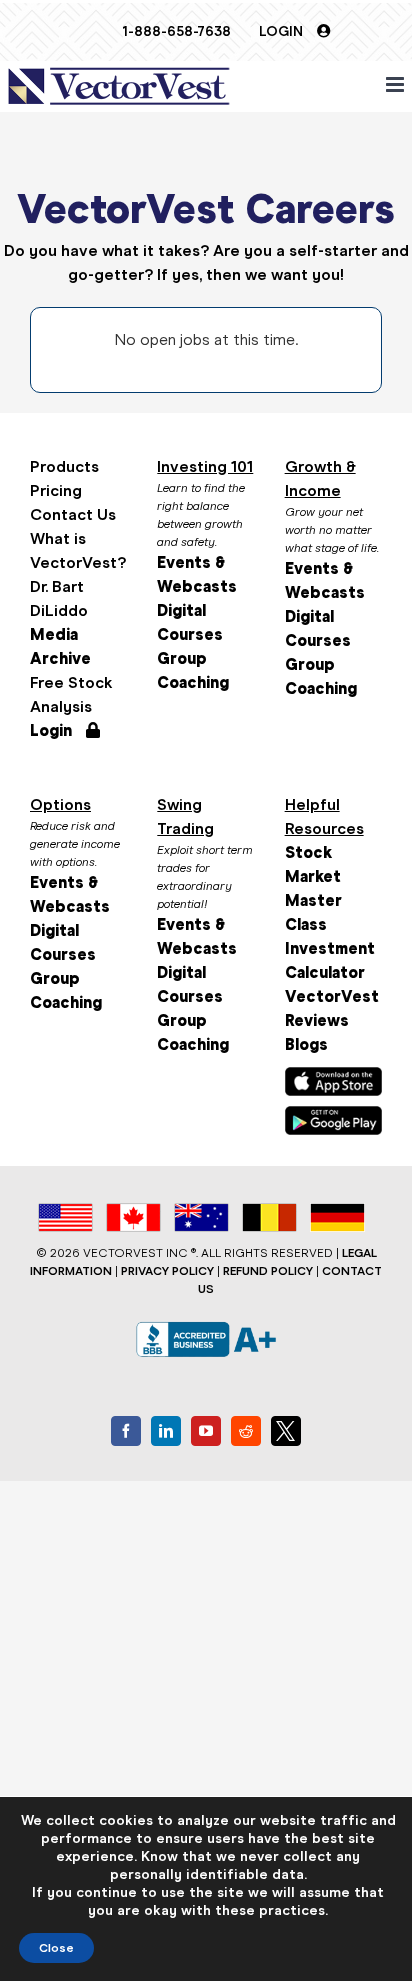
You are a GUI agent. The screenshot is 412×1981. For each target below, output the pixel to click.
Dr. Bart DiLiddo (59, 598)
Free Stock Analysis (71, 694)
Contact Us (73, 514)
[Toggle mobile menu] (396, 84)
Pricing (56, 490)
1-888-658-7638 (176, 31)
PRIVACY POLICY (167, 1271)
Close (56, 1948)
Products (64, 466)
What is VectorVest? (78, 550)
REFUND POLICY (268, 1271)
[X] (286, 1431)
